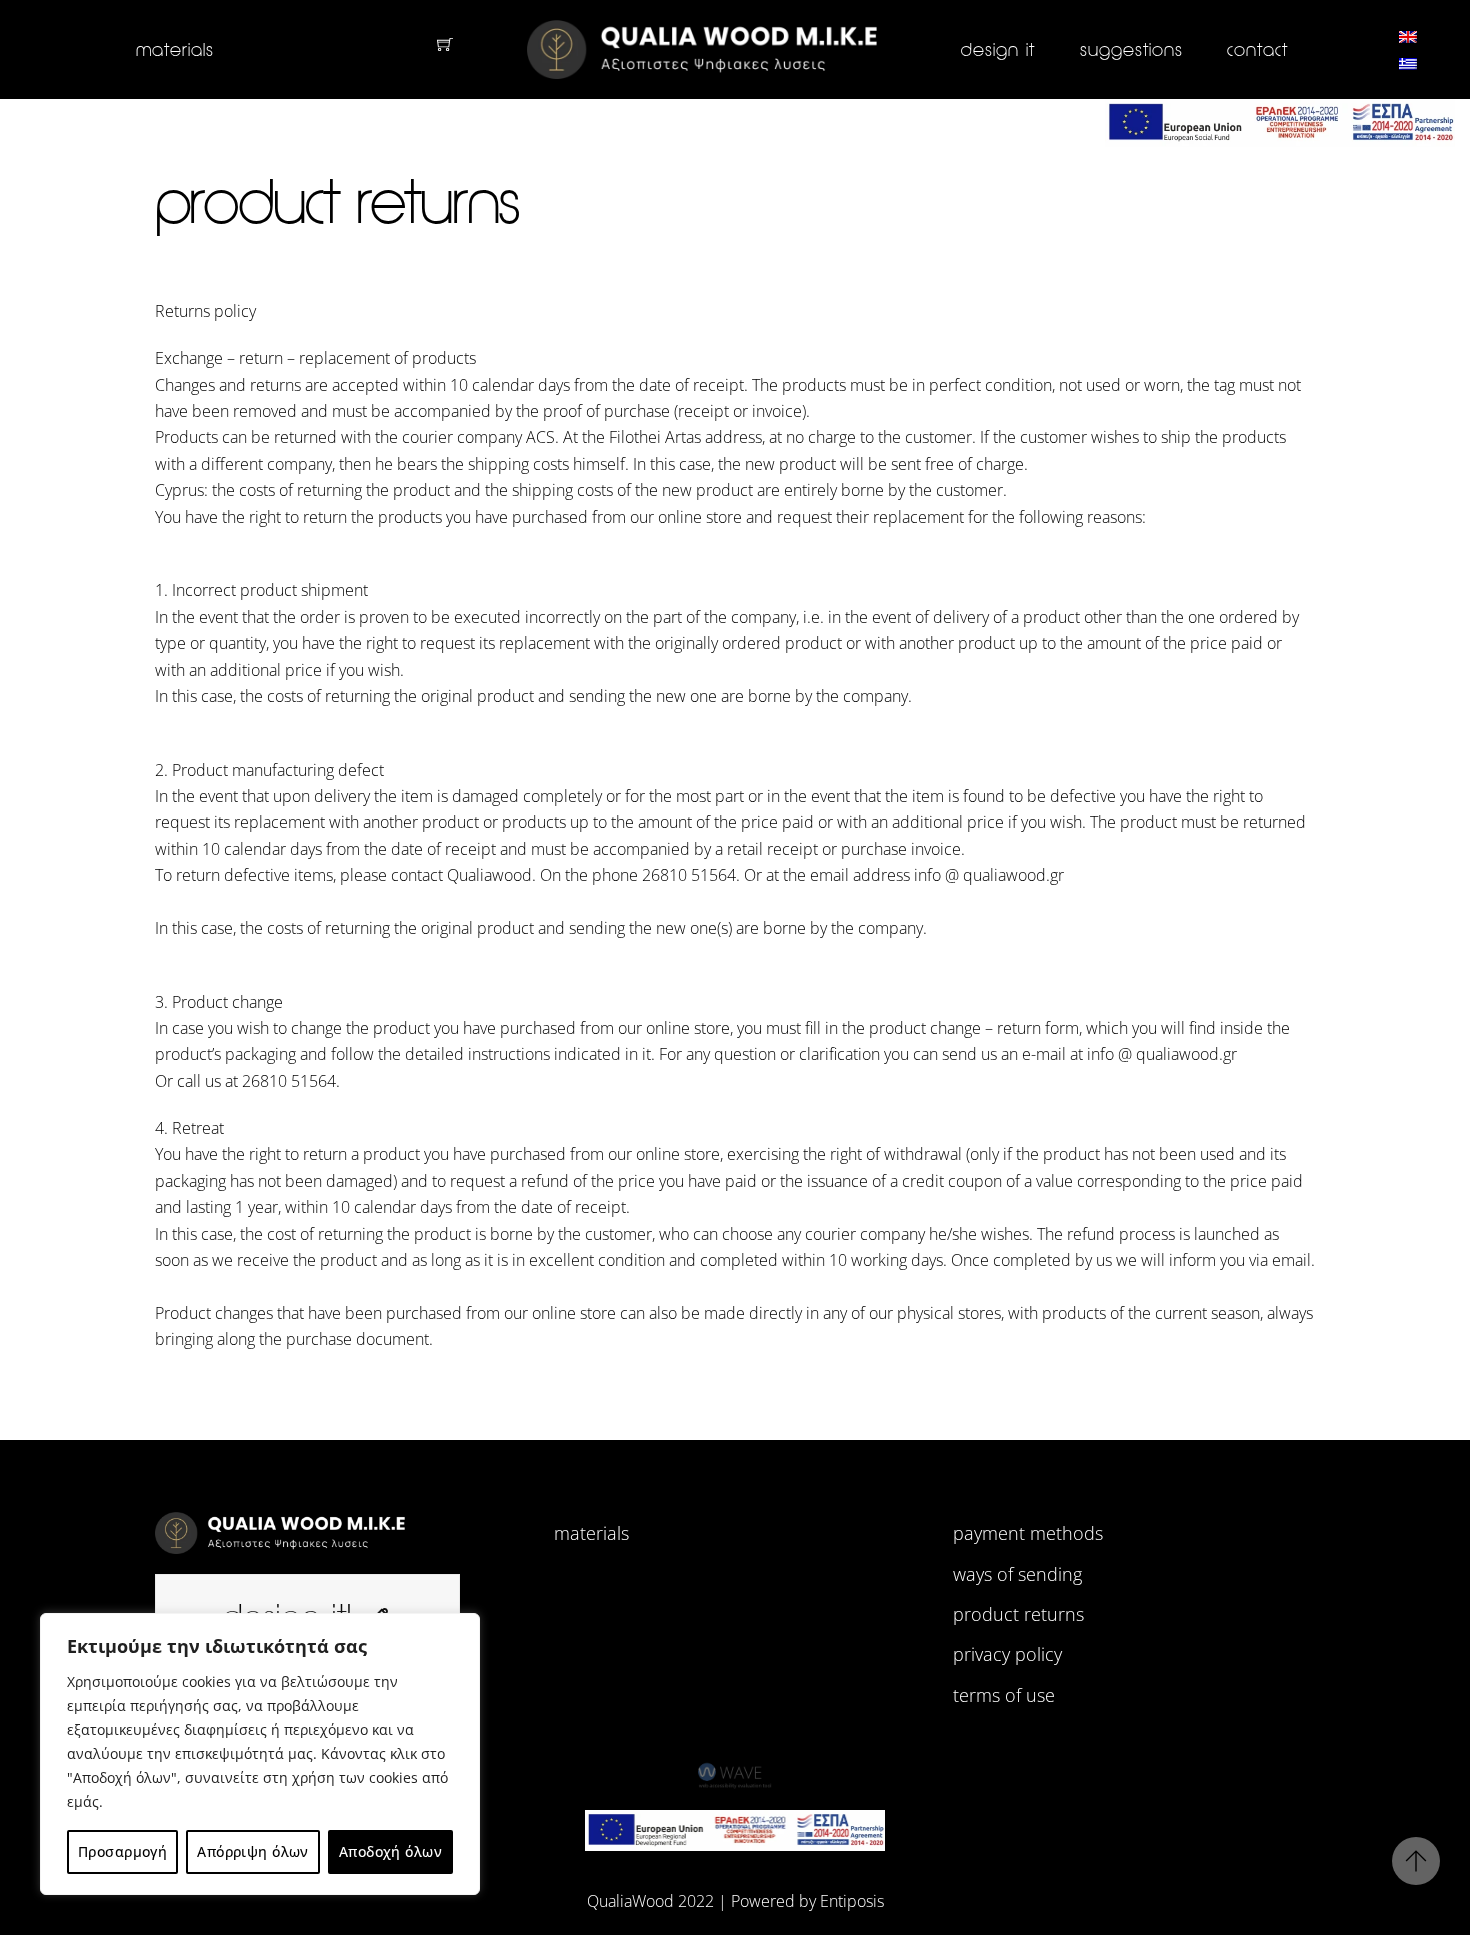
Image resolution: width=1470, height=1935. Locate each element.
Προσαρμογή (122, 1851)
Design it (998, 49)
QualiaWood (630, 1901)
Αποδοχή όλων (390, 1851)
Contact (1257, 49)
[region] (260, 1754)
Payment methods (1028, 1533)
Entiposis (852, 1901)
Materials (175, 49)
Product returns (1018, 1614)
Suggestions (1131, 49)
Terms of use (1004, 1695)
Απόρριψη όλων (252, 1851)
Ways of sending (1017, 1574)
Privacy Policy (1007, 1654)
